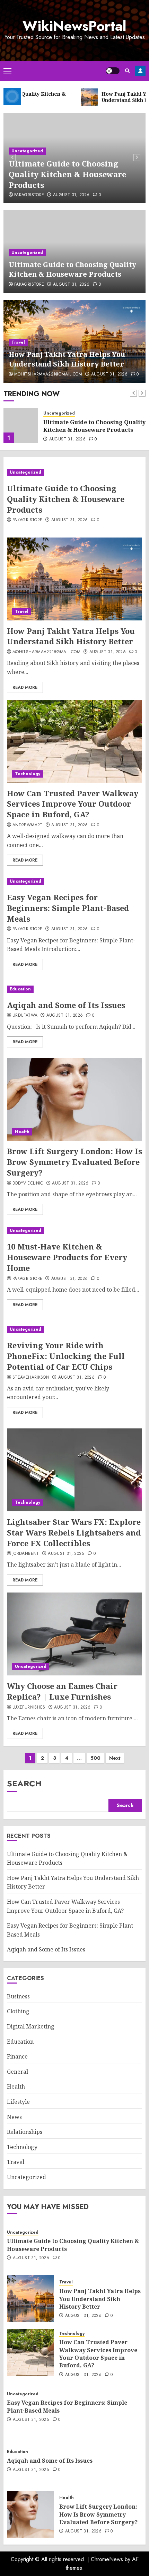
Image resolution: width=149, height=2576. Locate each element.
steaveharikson (31, 1378)
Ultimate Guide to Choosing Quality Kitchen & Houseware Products (67, 174)
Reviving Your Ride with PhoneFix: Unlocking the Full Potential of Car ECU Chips (66, 1356)
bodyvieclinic (28, 1184)
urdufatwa (25, 1016)
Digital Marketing (31, 2026)
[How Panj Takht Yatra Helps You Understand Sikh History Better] (21, 426)
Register (140, 71)
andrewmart (28, 825)
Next (115, 1758)
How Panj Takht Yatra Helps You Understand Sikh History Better (67, 359)
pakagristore (29, 195)
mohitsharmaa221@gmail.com (48, 374)
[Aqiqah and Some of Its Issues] (71, 989)
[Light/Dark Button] (113, 71)
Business (18, 1996)
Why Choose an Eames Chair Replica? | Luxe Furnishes (62, 1691)
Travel (18, 342)
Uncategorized (27, 151)
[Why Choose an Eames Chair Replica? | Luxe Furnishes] (74, 1634)
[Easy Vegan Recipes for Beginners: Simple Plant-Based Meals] (74, 881)
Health (22, 1132)
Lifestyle (18, 2102)
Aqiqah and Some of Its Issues (66, 1005)
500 (95, 1758)
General (17, 2072)
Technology (28, 774)
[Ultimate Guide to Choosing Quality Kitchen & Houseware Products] (74, 472)
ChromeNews (107, 2559)
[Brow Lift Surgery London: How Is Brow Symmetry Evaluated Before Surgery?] (74, 1099)
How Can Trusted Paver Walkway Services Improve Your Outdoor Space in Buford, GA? (73, 804)
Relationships (25, 2132)
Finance (17, 2056)
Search (24, 1783)
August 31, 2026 (71, 195)
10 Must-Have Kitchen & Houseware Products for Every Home (67, 1257)
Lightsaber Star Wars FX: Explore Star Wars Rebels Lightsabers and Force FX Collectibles (74, 1532)
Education (20, 989)
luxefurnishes (29, 1708)
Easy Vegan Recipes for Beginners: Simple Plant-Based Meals (68, 908)
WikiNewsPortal (74, 26)
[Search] (127, 71)
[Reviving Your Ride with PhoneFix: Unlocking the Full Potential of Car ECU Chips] (74, 1329)
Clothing (18, 2011)
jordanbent (26, 1554)
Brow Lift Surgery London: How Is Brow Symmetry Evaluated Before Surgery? (74, 1162)
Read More (25, 687)
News (14, 2117)
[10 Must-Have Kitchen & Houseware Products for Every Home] (74, 1231)
